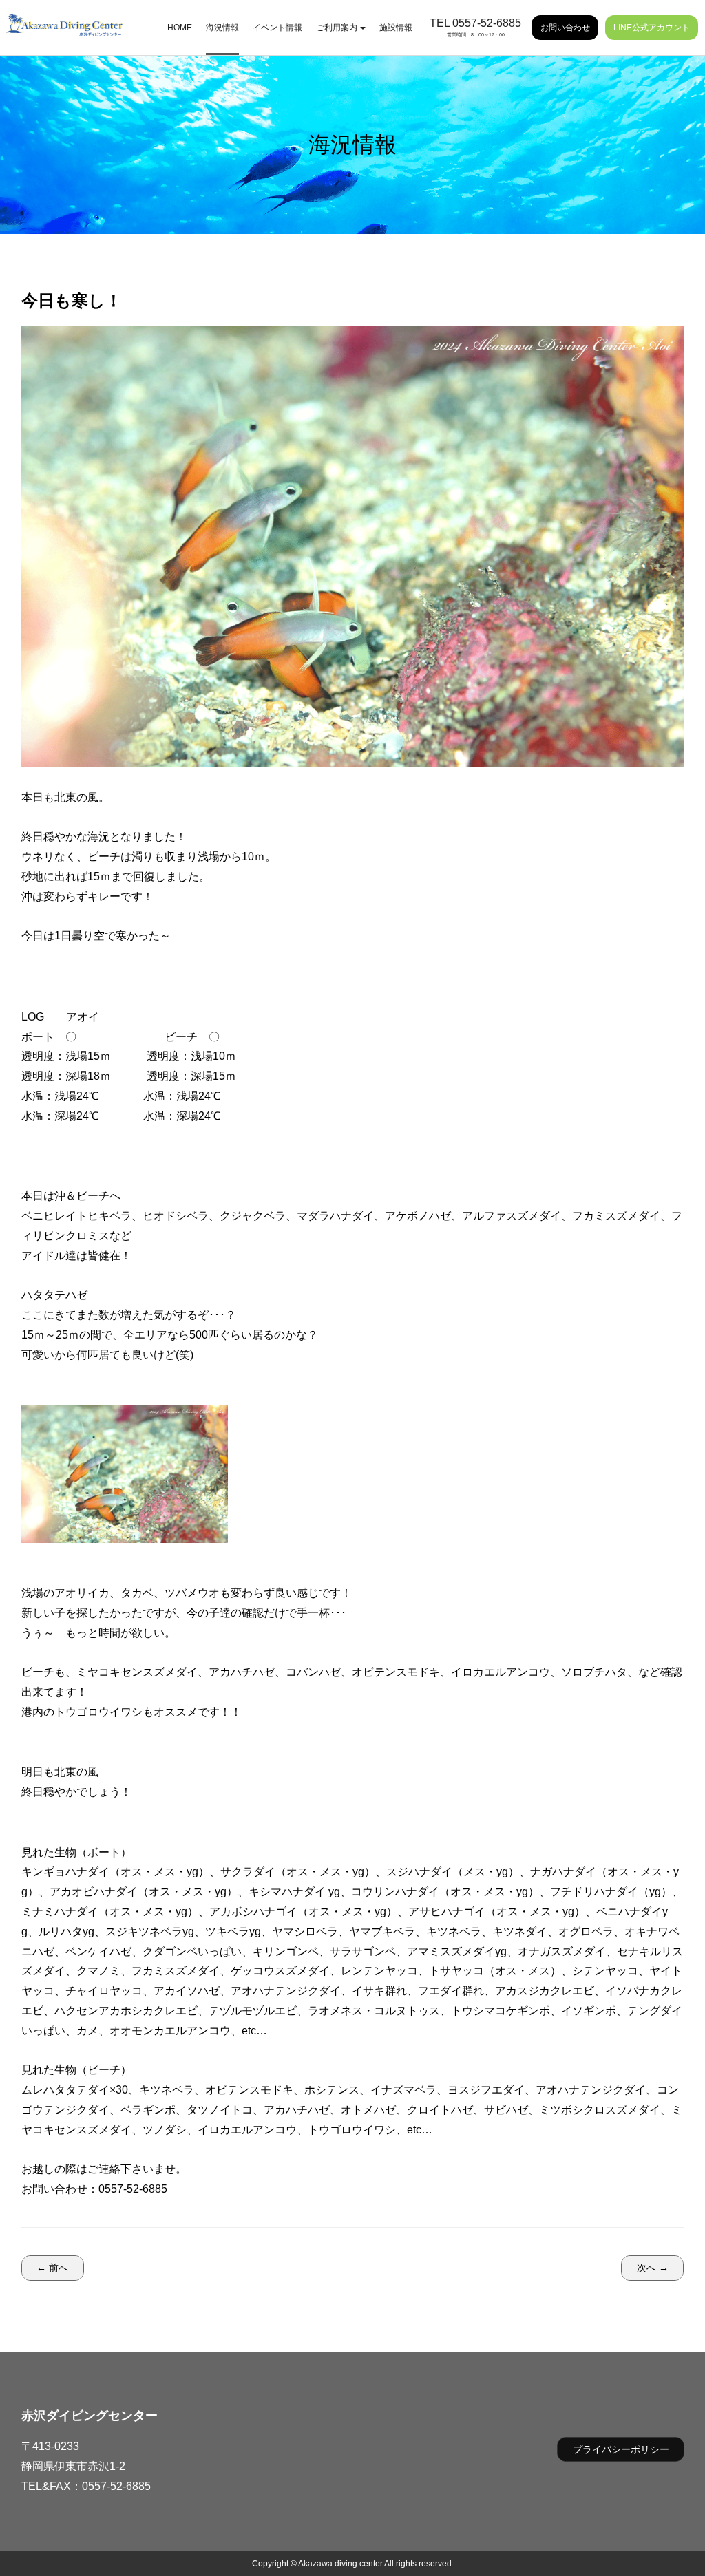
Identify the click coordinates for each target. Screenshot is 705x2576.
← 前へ (52, 2268)
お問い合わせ (565, 28)
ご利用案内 (337, 28)
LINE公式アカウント (652, 28)
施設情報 (396, 28)
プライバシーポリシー (621, 2449)
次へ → (653, 2268)
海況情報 (222, 28)
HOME (180, 28)
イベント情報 (277, 28)
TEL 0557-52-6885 (475, 23)
